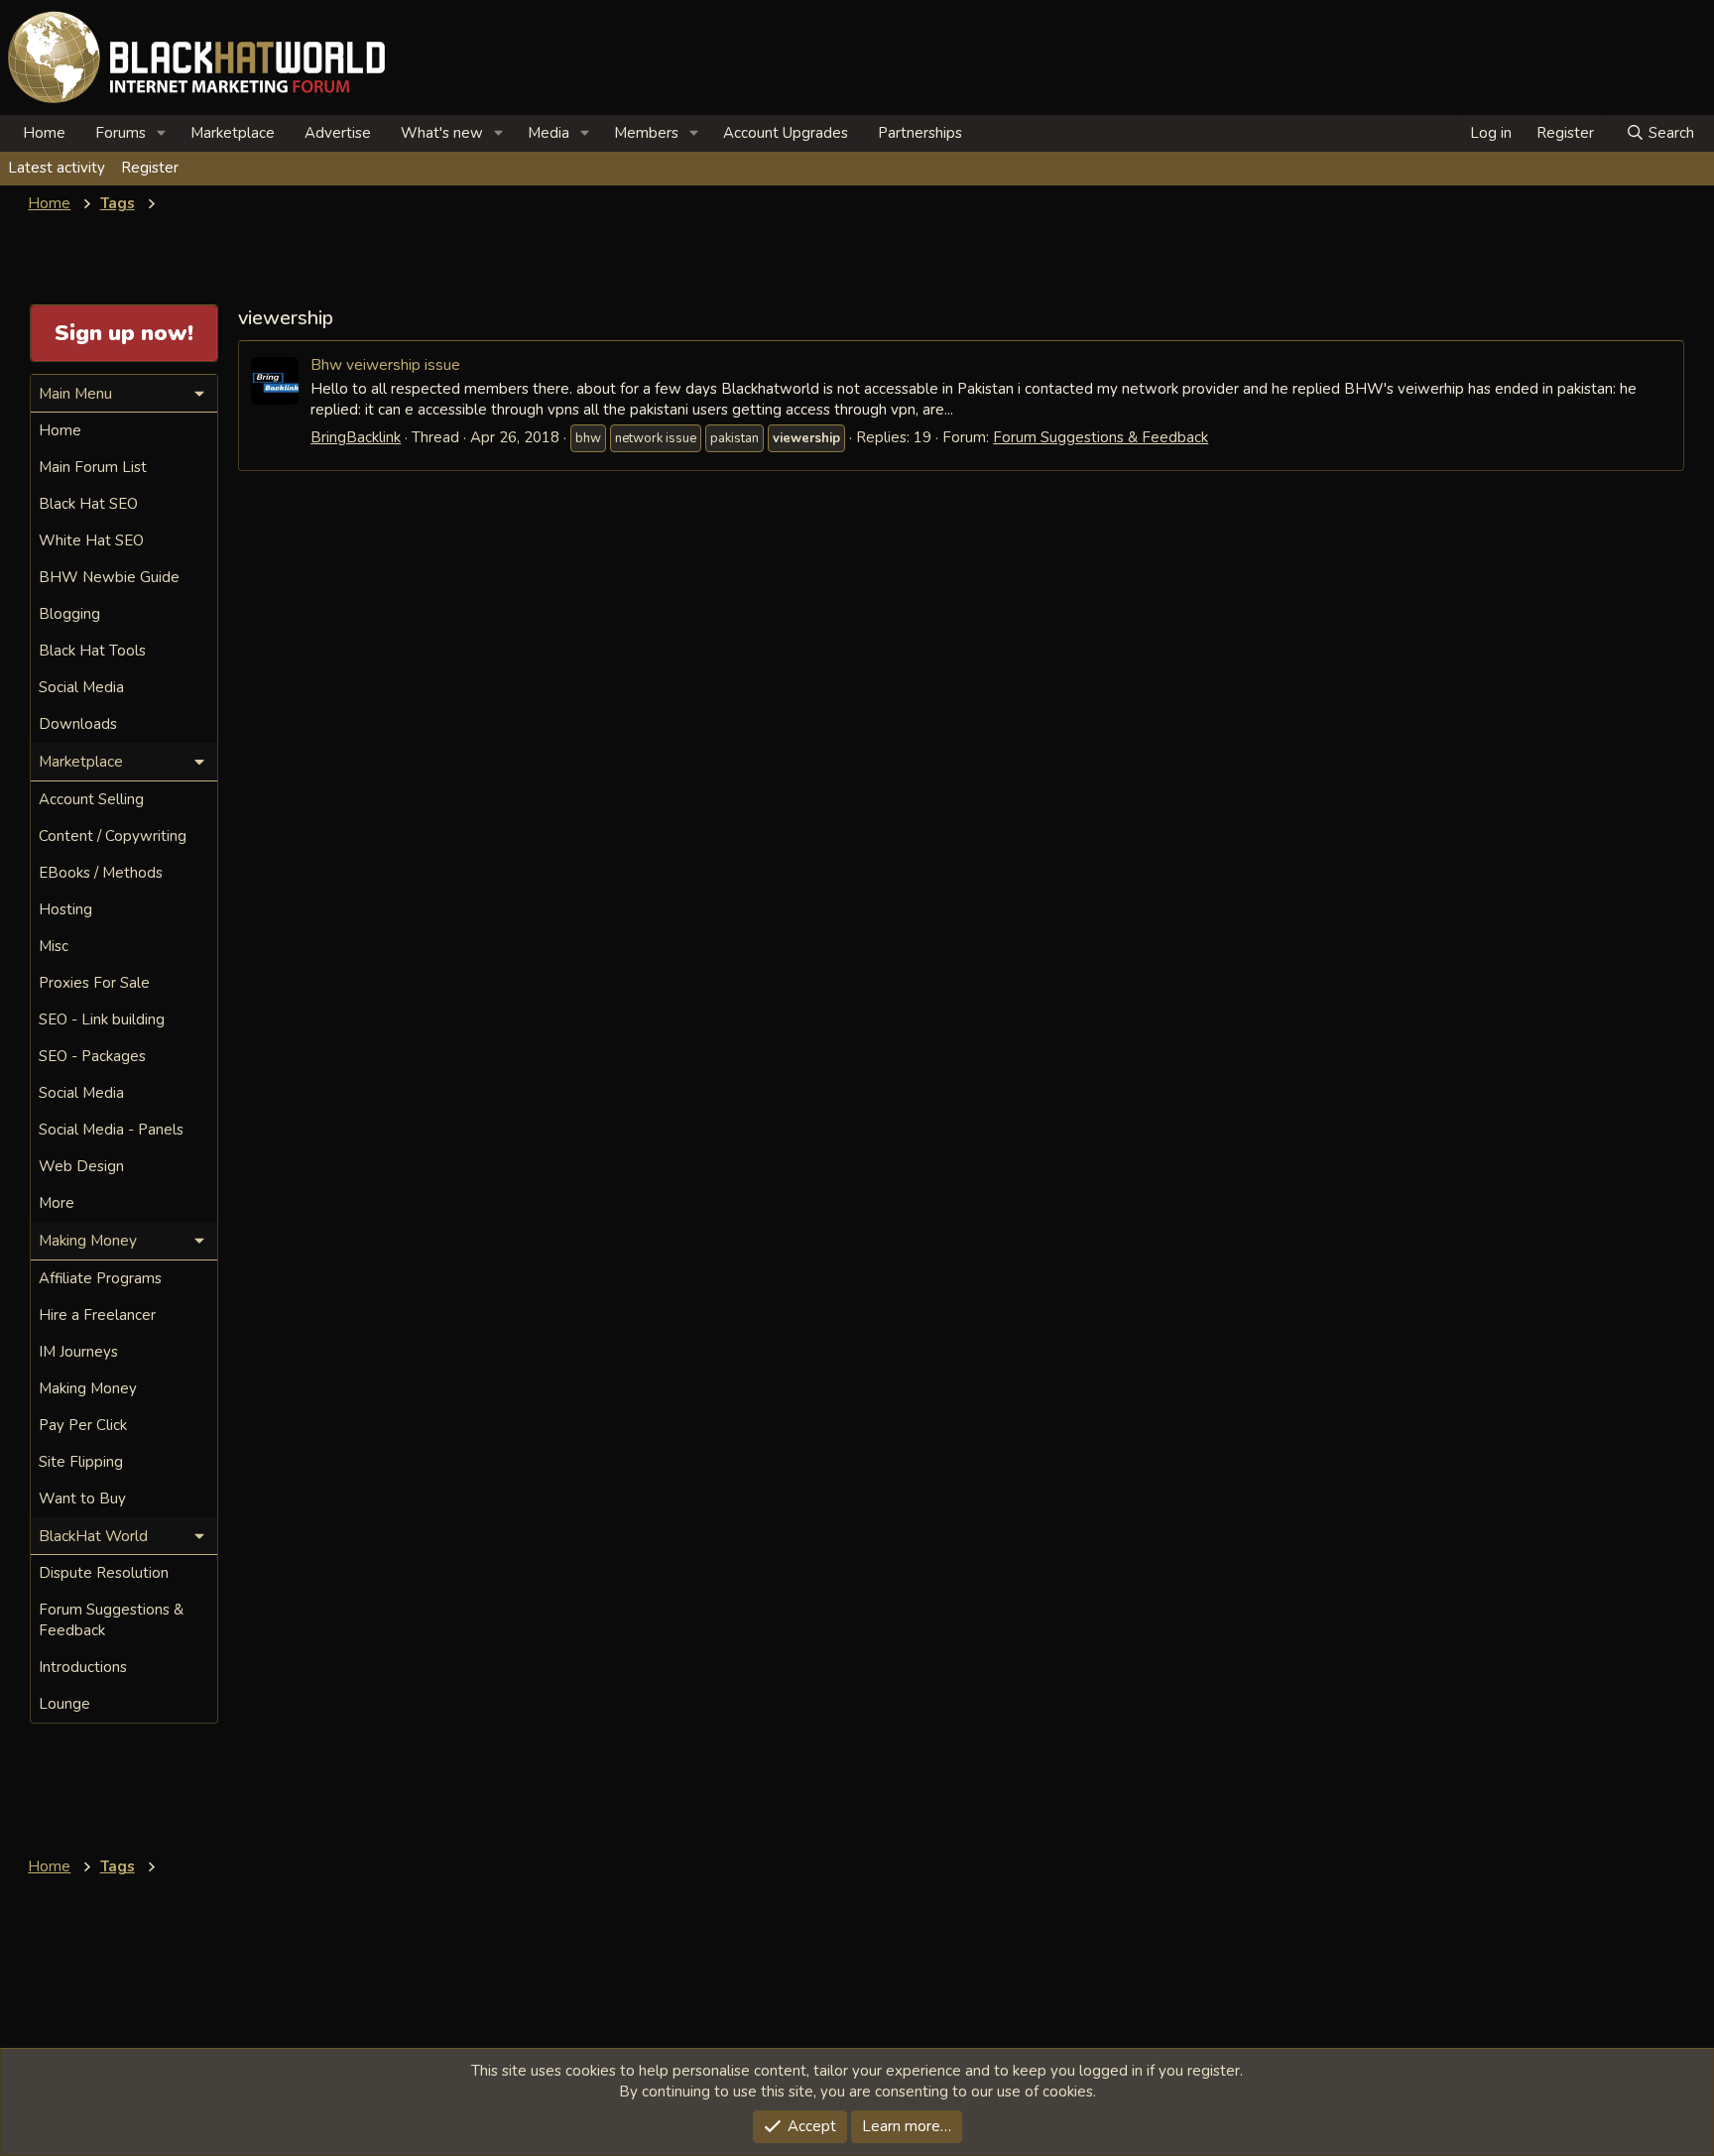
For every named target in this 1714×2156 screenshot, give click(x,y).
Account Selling (91, 799)
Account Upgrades (786, 133)
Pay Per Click (83, 1425)
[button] (162, 133)
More (57, 1203)
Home (44, 133)
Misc (54, 946)
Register (150, 168)
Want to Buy (82, 1498)
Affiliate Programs (100, 1278)
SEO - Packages (92, 1056)
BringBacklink (356, 437)
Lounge (64, 1704)
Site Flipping (81, 1462)
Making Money (88, 1388)
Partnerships (920, 133)
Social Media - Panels (111, 1130)
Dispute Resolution (104, 1573)
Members (646, 133)
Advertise (338, 133)
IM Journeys (78, 1352)
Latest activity (57, 168)
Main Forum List (93, 467)
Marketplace (233, 133)
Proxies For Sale (94, 983)
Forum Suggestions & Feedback (1101, 437)
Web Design (81, 1166)
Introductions (83, 1667)
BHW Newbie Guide (109, 577)
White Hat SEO (91, 540)
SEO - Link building (102, 1019)
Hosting (65, 909)
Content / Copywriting (113, 836)
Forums (121, 133)
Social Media (81, 687)
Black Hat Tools (92, 651)
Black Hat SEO (88, 504)
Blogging (69, 614)
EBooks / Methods (101, 873)
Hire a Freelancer (97, 1315)
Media (549, 133)
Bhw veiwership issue (385, 364)
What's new (442, 133)
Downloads (78, 724)
